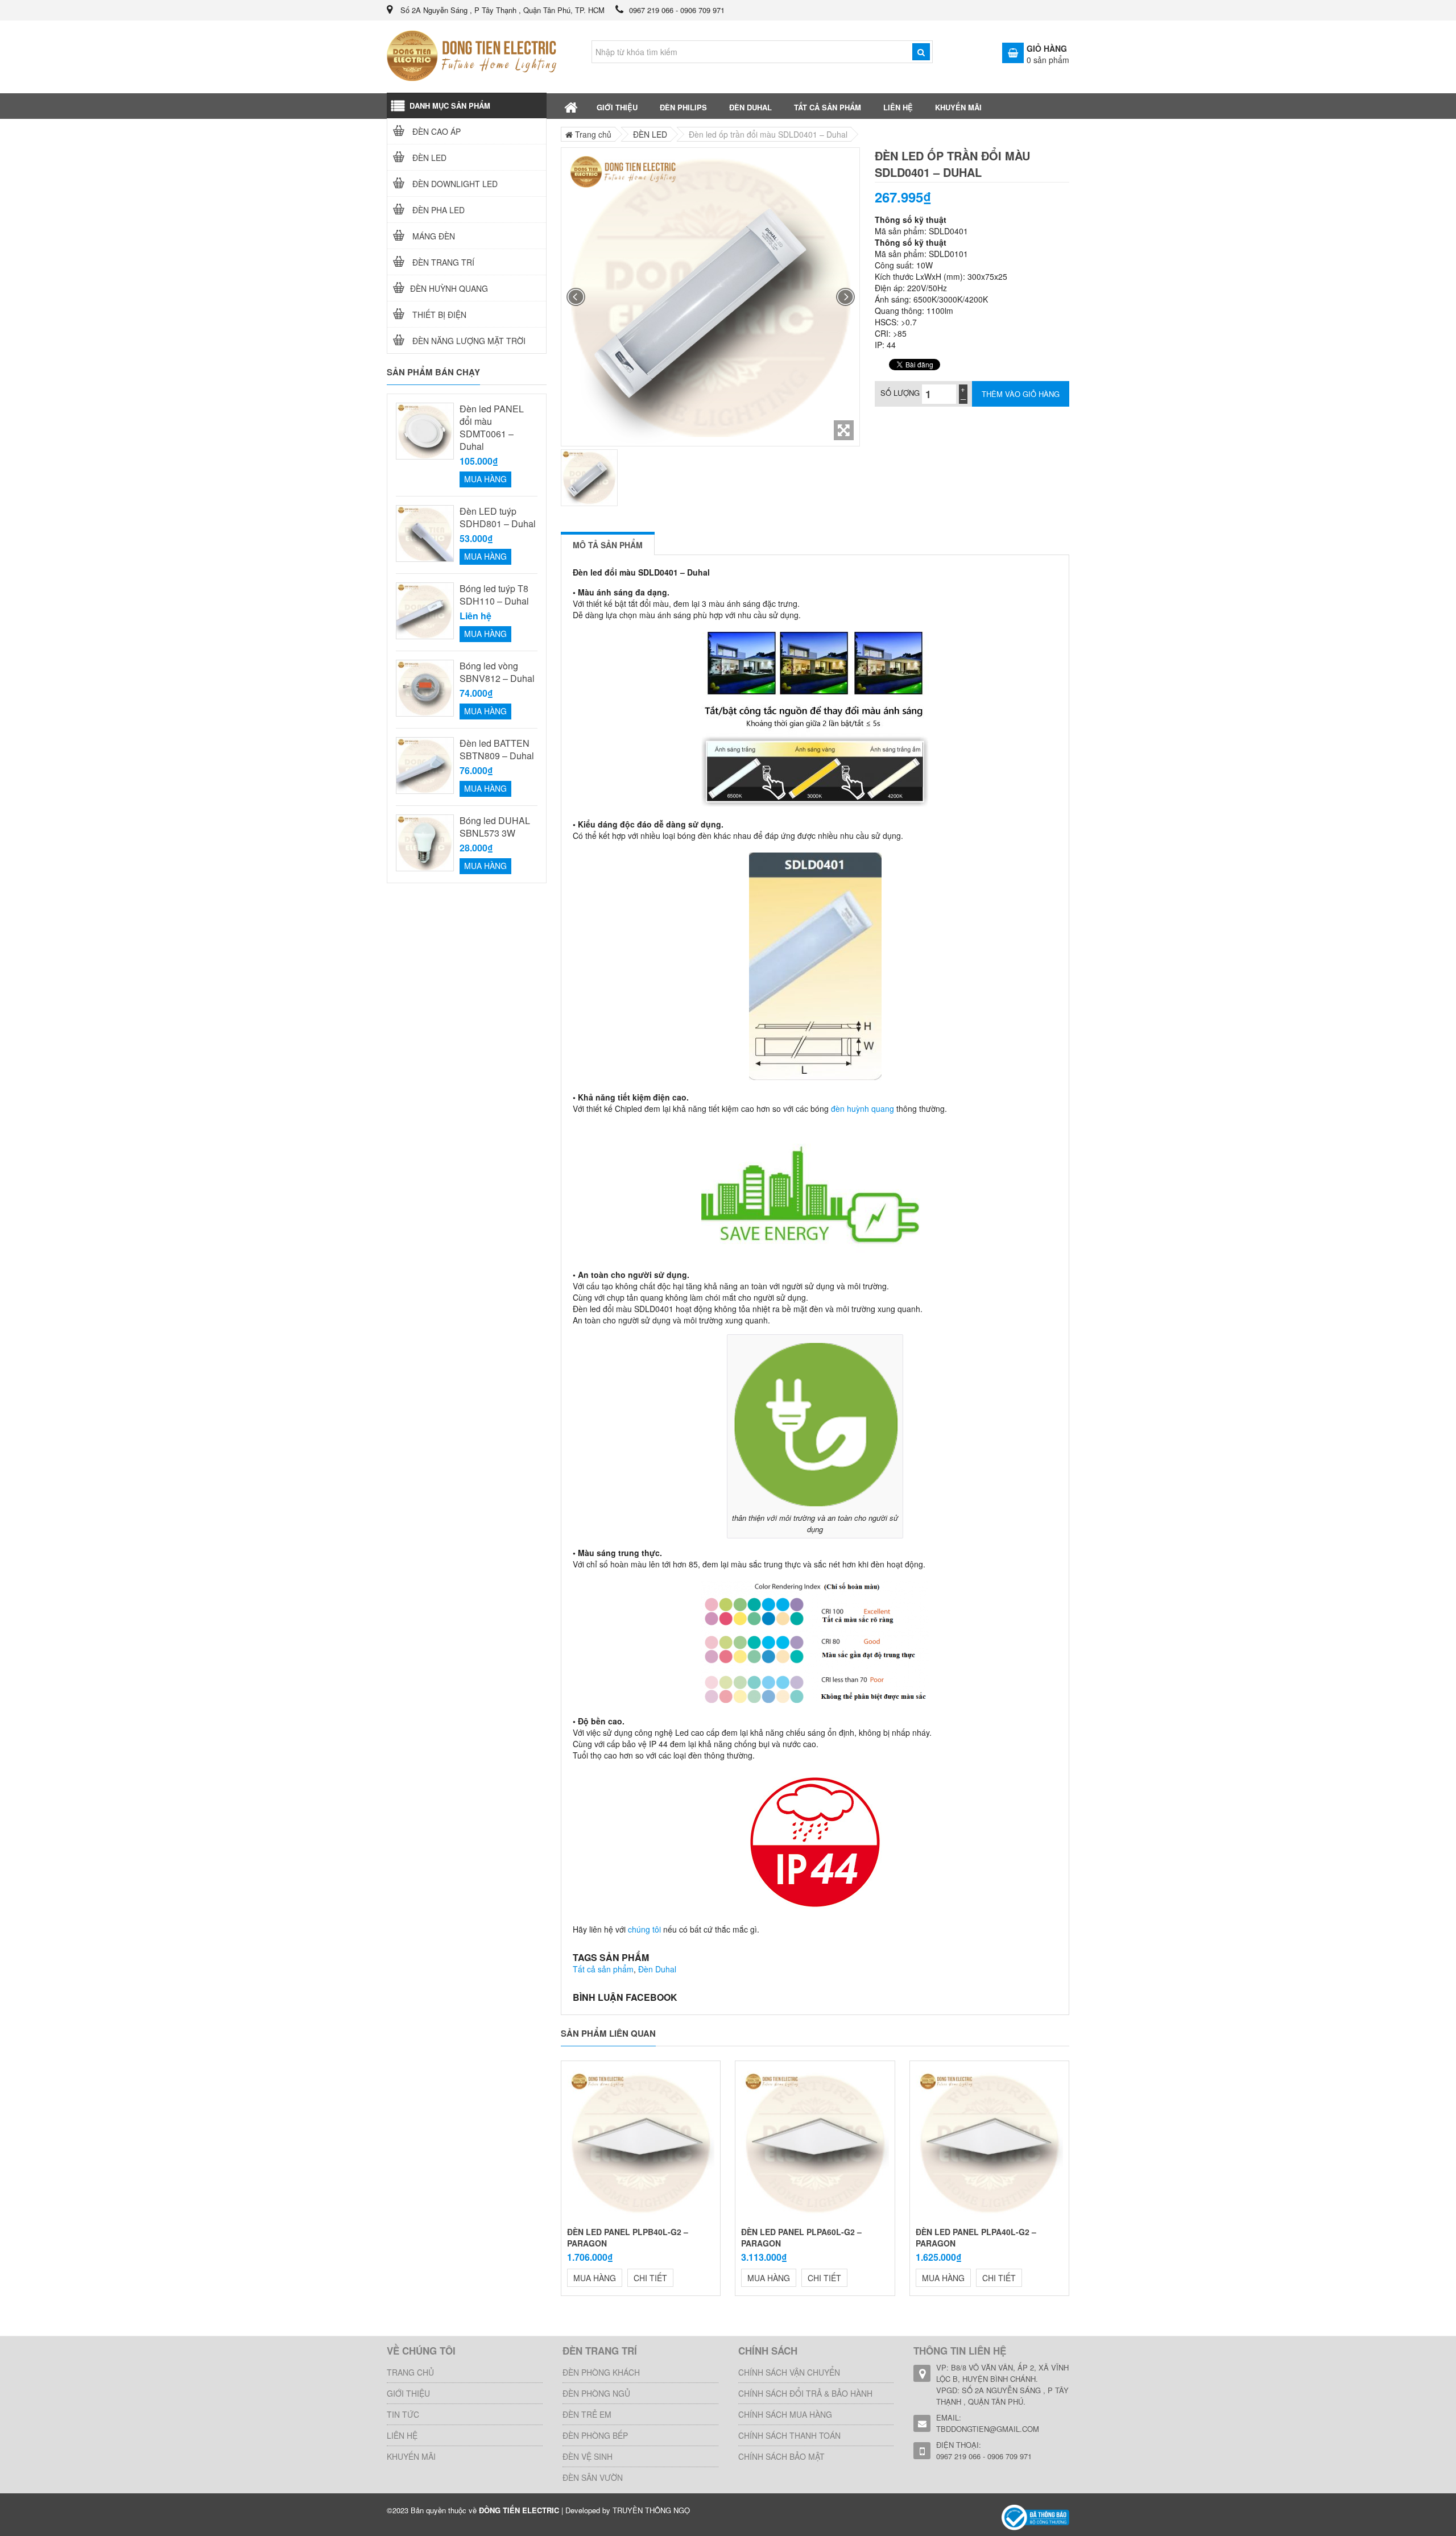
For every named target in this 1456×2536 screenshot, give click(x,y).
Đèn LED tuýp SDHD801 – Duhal (498, 518)
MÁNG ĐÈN (433, 236)
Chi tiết (650, 2278)
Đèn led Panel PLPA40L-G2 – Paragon (976, 2237)
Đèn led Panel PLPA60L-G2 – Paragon (801, 2237)
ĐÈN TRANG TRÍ (442, 262)
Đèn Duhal (657, 1969)
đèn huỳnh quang (863, 1108)
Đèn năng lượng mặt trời (468, 341)
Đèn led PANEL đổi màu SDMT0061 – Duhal (492, 428)
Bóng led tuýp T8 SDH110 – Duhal (494, 595)
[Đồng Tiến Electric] (1035, 2516)
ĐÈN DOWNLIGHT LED (454, 184)
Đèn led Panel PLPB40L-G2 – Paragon (628, 2237)
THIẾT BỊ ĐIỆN (438, 315)
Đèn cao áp (435, 131)
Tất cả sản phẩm (603, 1969)
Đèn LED (428, 158)
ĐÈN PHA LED (437, 210)
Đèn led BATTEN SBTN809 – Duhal (497, 750)
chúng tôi (644, 1929)
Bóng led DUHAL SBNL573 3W (495, 827)
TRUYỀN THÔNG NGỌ (651, 2510)
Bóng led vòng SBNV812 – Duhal (497, 672)
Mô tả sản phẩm (608, 545)
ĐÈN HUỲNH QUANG (449, 288)
